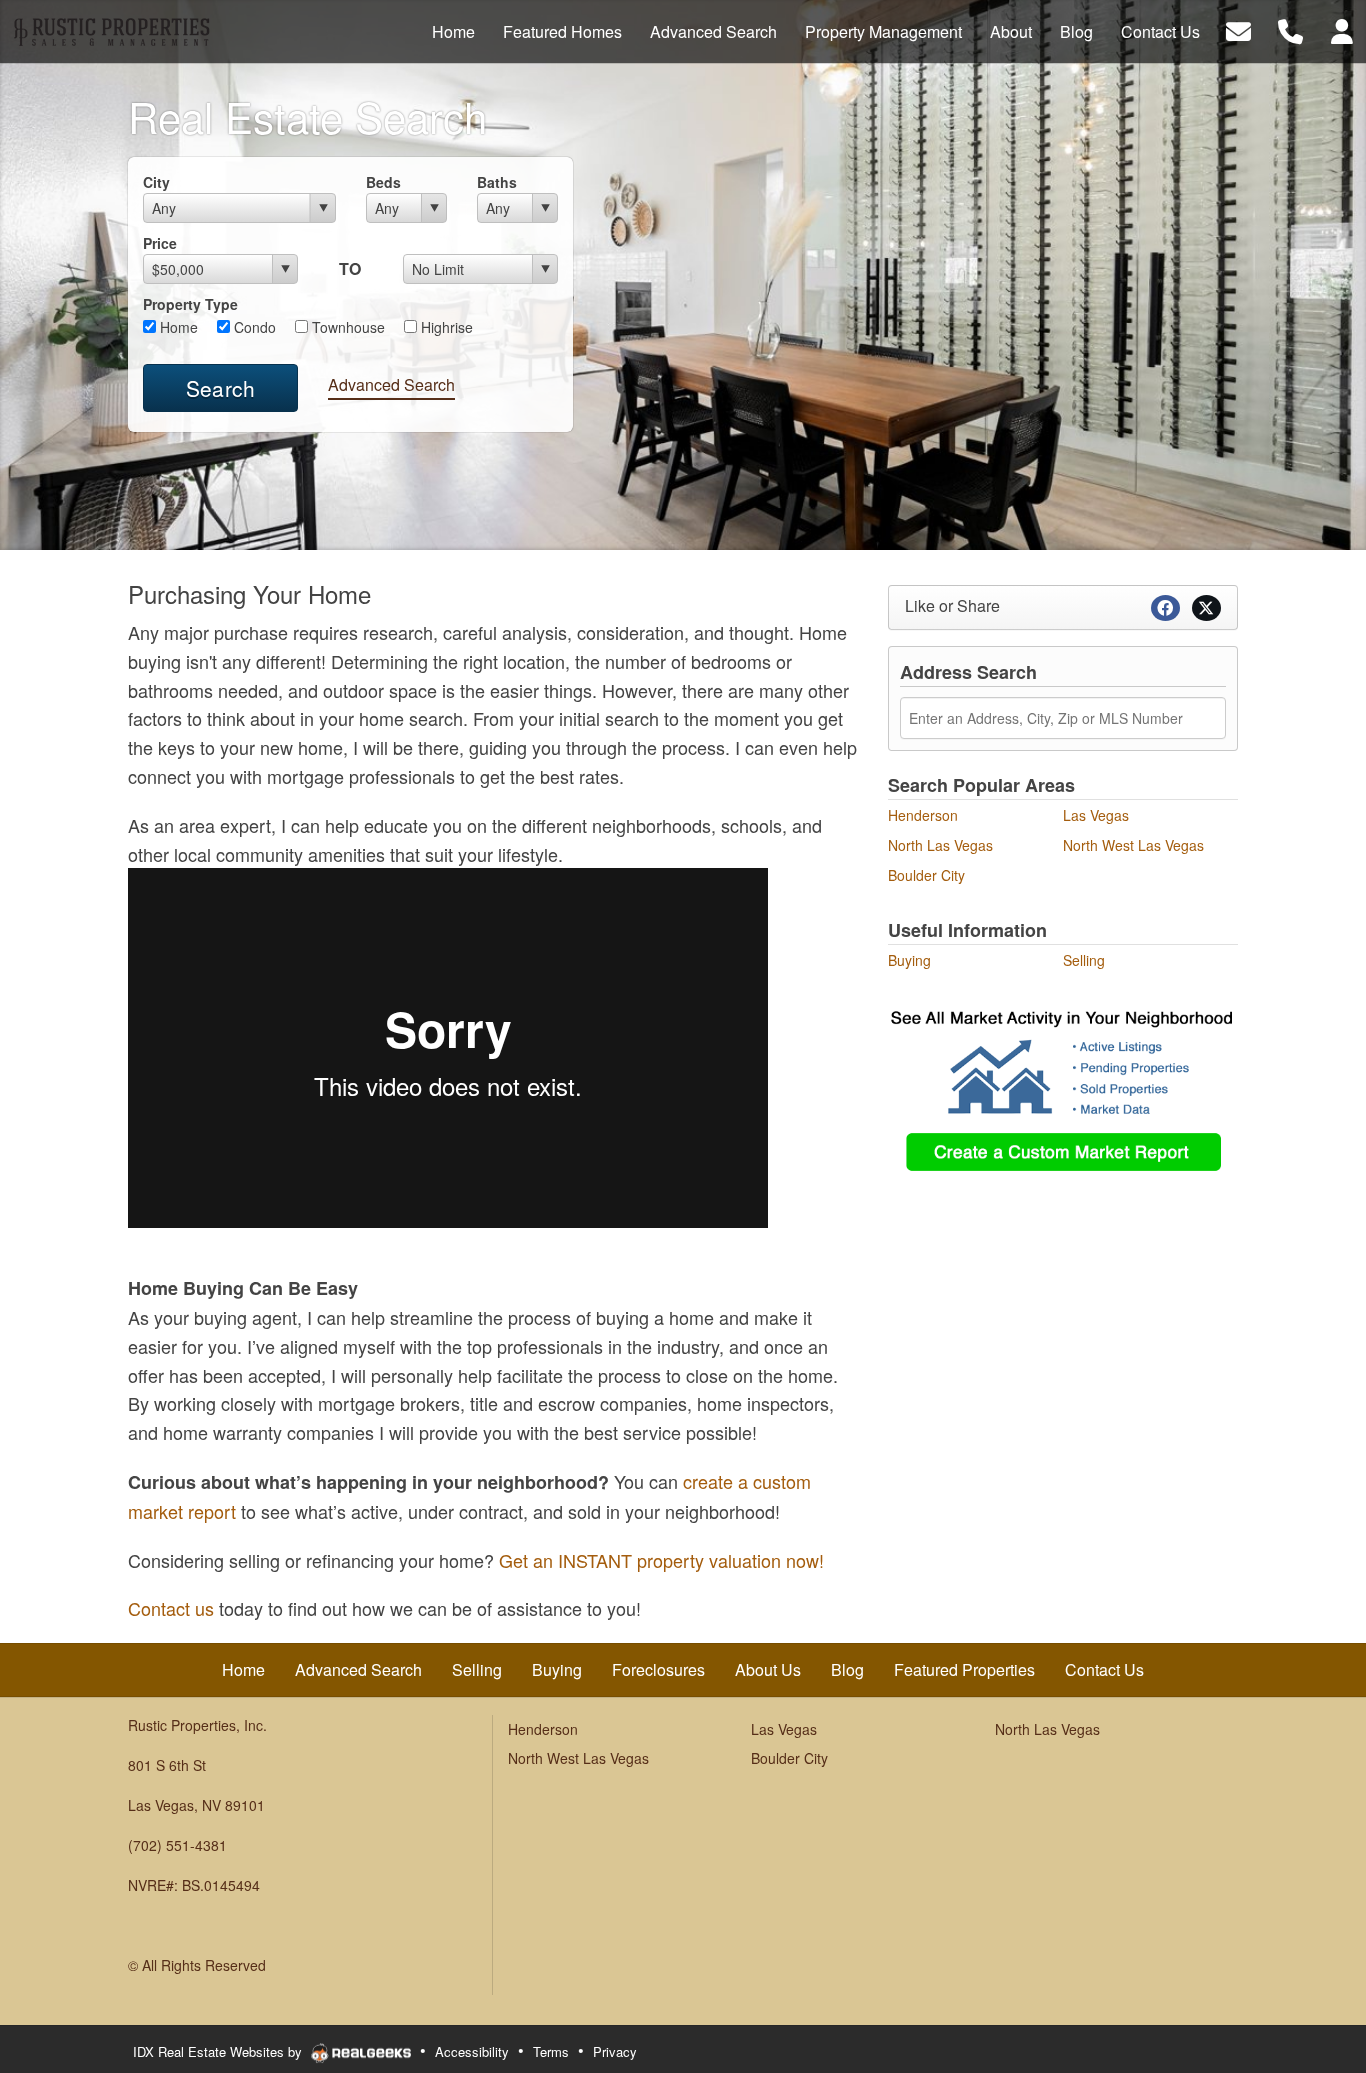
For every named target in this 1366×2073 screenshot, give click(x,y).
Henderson (923, 815)
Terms (551, 2051)
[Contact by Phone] (1290, 29)
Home (177, 327)
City (156, 182)
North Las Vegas (940, 845)
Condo (253, 327)
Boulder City (926, 875)
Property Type (190, 304)
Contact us (171, 1608)
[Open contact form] (1238, 29)
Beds (383, 182)
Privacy (615, 2051)
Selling (1084, 960)
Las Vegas (1096, 815)
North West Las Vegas (1133, 845)
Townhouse (346, 327)
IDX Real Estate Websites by (219, 2051)
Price (160, 243)
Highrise (445, 327)
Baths (497, 182)
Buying (909, 960)
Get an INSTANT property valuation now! (661, 1560)
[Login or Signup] (1342, 29)
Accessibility (472, 2051)
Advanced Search (391, 384)
